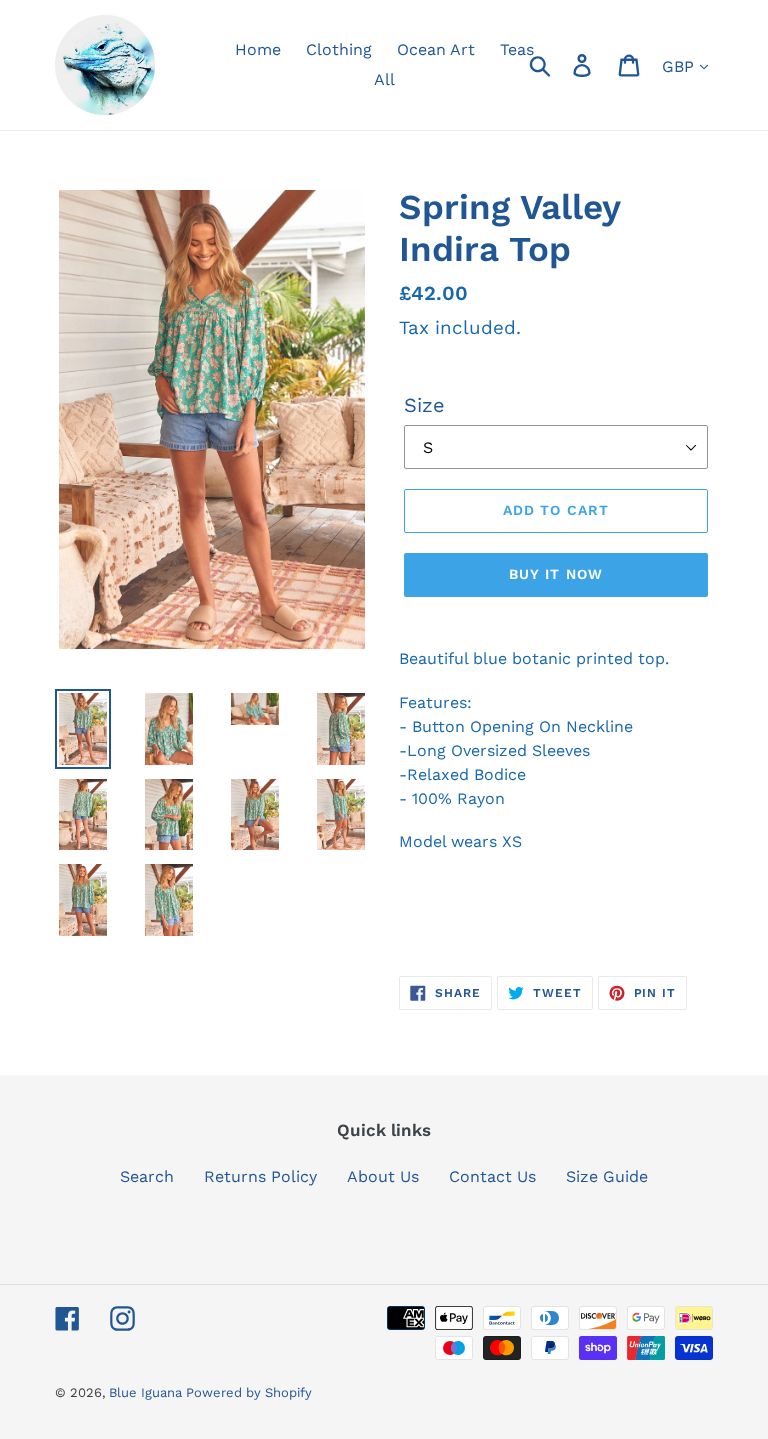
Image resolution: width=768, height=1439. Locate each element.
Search (147, 1176)
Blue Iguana (147, 1392)
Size (424, 405)
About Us (383, 1176)
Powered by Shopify (249, 1392)
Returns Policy (260, 1176)
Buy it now (556, 574)
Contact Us (492, 1176)
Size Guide (607, 1176)
